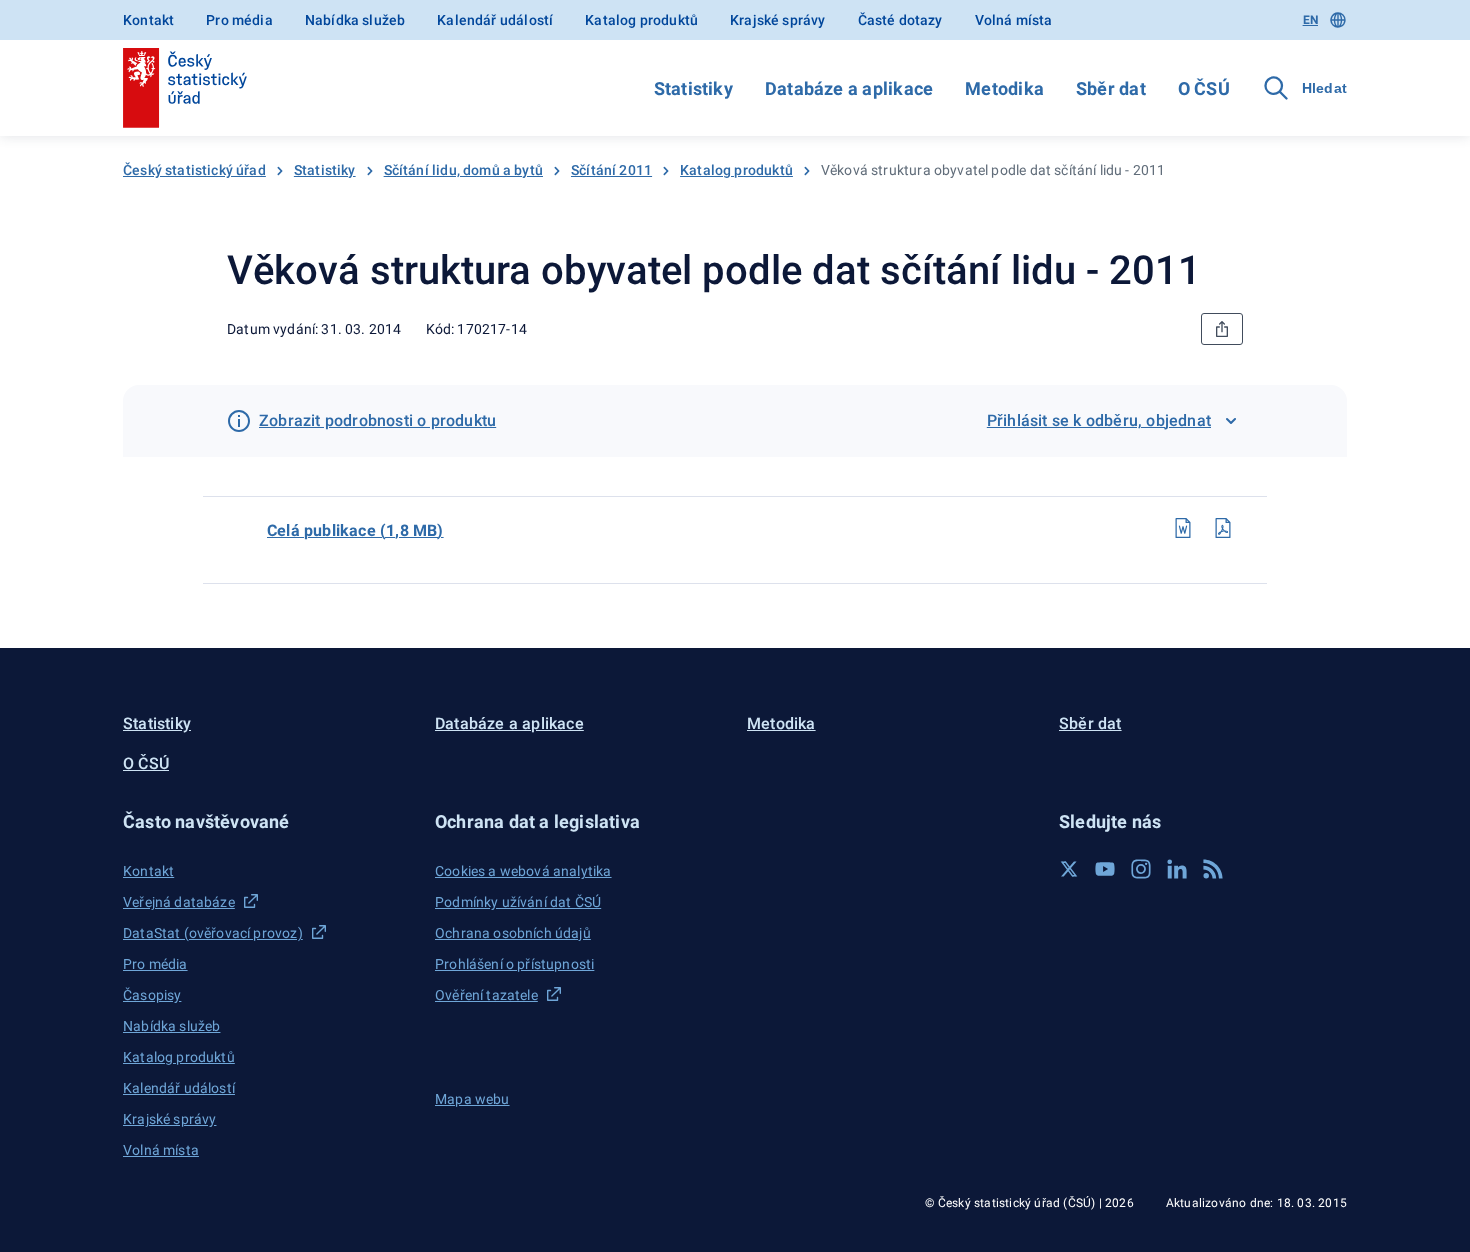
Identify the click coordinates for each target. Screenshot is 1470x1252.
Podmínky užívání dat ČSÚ (518, 902)
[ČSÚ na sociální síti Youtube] (1105, 869)
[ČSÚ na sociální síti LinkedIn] (1177, 869)
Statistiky (693, 88)
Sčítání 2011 (611, 170)
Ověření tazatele (486, 995)
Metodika (1004, 88)
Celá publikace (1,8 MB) (355, 530)
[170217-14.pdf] (1223, 528)
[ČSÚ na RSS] (1213, 869)
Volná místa (1014, 20)
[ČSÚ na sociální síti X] (1069, 869)
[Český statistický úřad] (185, 88)
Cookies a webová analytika (523, 871)
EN (1310, 20)
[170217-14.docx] (1183, 528)
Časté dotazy (900, 20)
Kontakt (148, 20)
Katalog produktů (641, 20)
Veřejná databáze (179, 902)
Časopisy (152, 995)
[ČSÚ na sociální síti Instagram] (1141, 869)
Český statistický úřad (194, 170)
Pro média (239, 20)
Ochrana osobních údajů (513, 933)
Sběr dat (1111, 88)
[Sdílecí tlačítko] (1222, 329)
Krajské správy (777, 20)
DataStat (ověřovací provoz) (213, 933)
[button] (267, 821)
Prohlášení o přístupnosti (514, 964)
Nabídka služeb (355, 20)
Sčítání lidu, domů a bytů (463, 170)
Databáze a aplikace (849, 88)
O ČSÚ (1204, 88)
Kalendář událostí (495, 20)
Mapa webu (472, 1099)
